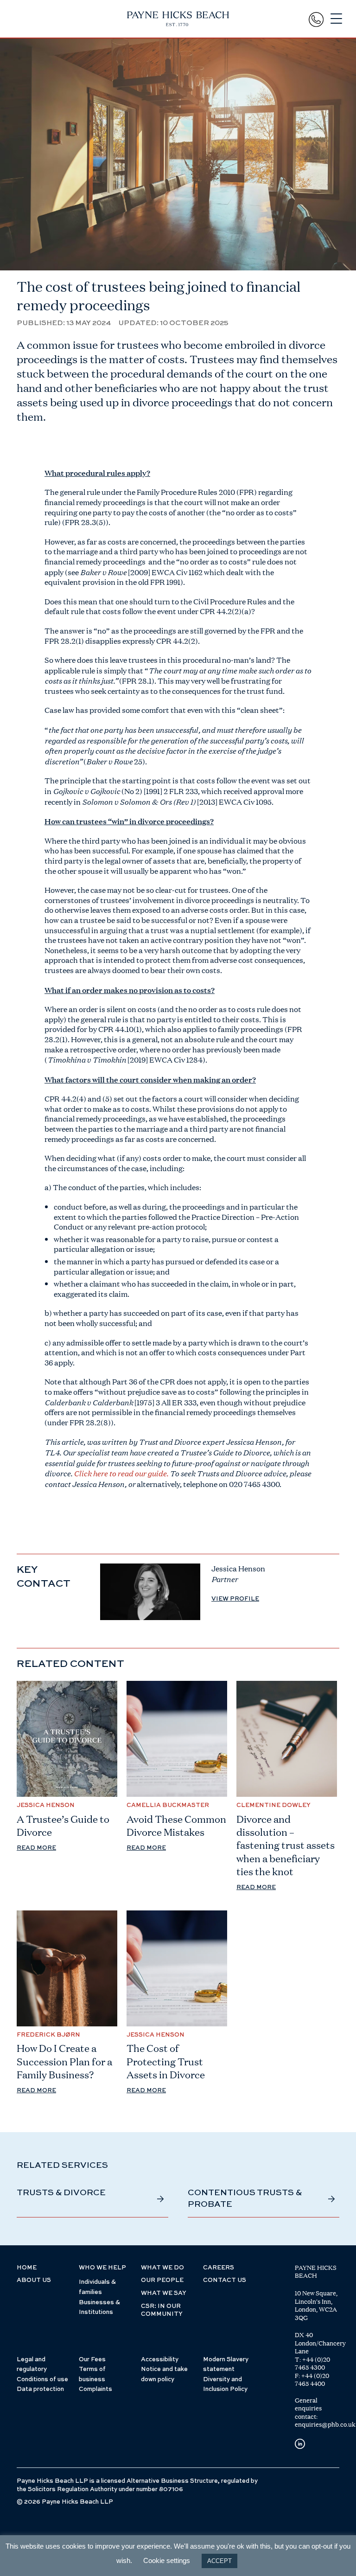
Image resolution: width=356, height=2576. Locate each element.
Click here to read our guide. (122, 1473)
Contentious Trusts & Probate (245, 2198)
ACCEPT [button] (219, 2561)
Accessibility (160, 2360)
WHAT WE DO (162, 2268)
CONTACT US (225, 2280)
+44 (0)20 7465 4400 (312, 2380)
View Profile (235, 1599)
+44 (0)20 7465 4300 (312, 2364)
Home (27, 2268)
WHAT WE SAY (164, 2293)
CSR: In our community (162, 2310)
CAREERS (219, 2268)
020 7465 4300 (254, 1484)
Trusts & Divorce (61, 2193)
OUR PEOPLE (162, 2280)
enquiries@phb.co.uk (325, 2424)
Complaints (95, 2389)
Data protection (40, 2389)
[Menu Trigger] (336, 19)
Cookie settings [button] (167, 2560)
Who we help (102, 2268)
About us (34, 2280)
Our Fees (92, 2360)
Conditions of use (42, 2380)
